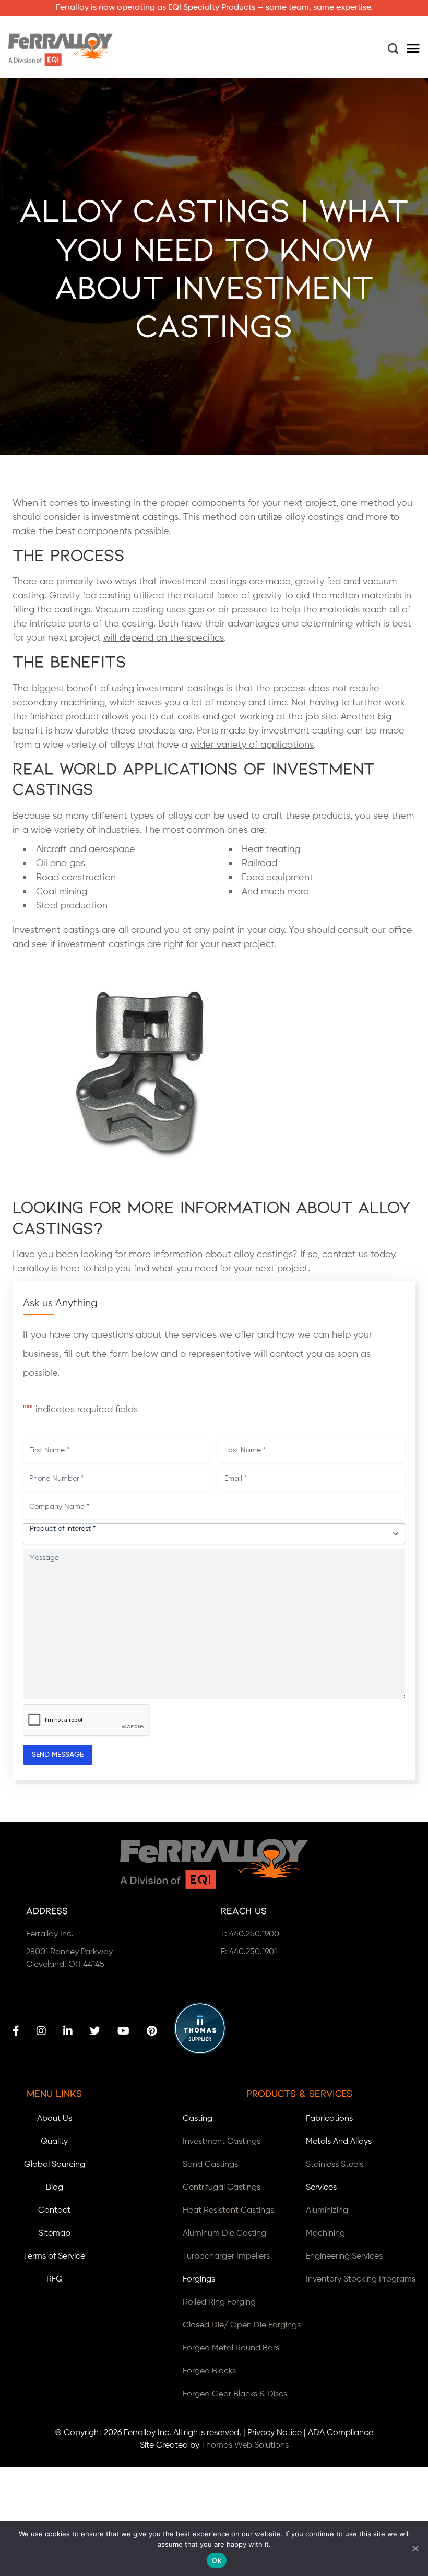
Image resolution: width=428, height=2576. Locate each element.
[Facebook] (16, 2031)
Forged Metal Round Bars (231, 2348)
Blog (55, 2188)
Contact (54, 2211)
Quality (54, 2142)
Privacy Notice (275, 2433)
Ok (217, 2560)
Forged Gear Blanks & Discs (235, 2394)
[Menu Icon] (413, 50)
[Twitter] (95, 2031)
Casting (198, 2119)
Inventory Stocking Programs (361, 2279)
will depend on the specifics (164, 638)
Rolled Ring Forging (219, 2302)
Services (321, 2188)
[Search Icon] (393, 49)
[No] (415, 2548)
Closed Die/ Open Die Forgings (242, 2325)
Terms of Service (54, 2256)
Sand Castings (210, 2165)
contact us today (358, 1255)
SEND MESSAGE (58, 1755)
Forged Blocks (209, 2371)
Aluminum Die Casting (224, 2234)
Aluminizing (327, 2211)
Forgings (199, 2279)
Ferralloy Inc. (147, 2433)
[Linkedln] (68, 2031)
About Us (55, 2119)
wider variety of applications (252, 745)
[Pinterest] (152, 2031)
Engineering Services (344, 2256)
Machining (325, 2234)
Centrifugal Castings (222, 2188)
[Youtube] (123, 2031)
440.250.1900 (254, 1934)
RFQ (55, 2279)
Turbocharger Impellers (226, 2256)
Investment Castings (222, 2142)
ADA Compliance (341, 2433)
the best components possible (104, 531)
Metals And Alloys (339, 2142)
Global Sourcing (55, 2165)
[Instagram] (41, 2031)
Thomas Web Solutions (245, 2445)
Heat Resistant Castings (228, 2211)
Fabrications (329, 2119)
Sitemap (55, 2234)
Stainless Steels (335, 2165)
